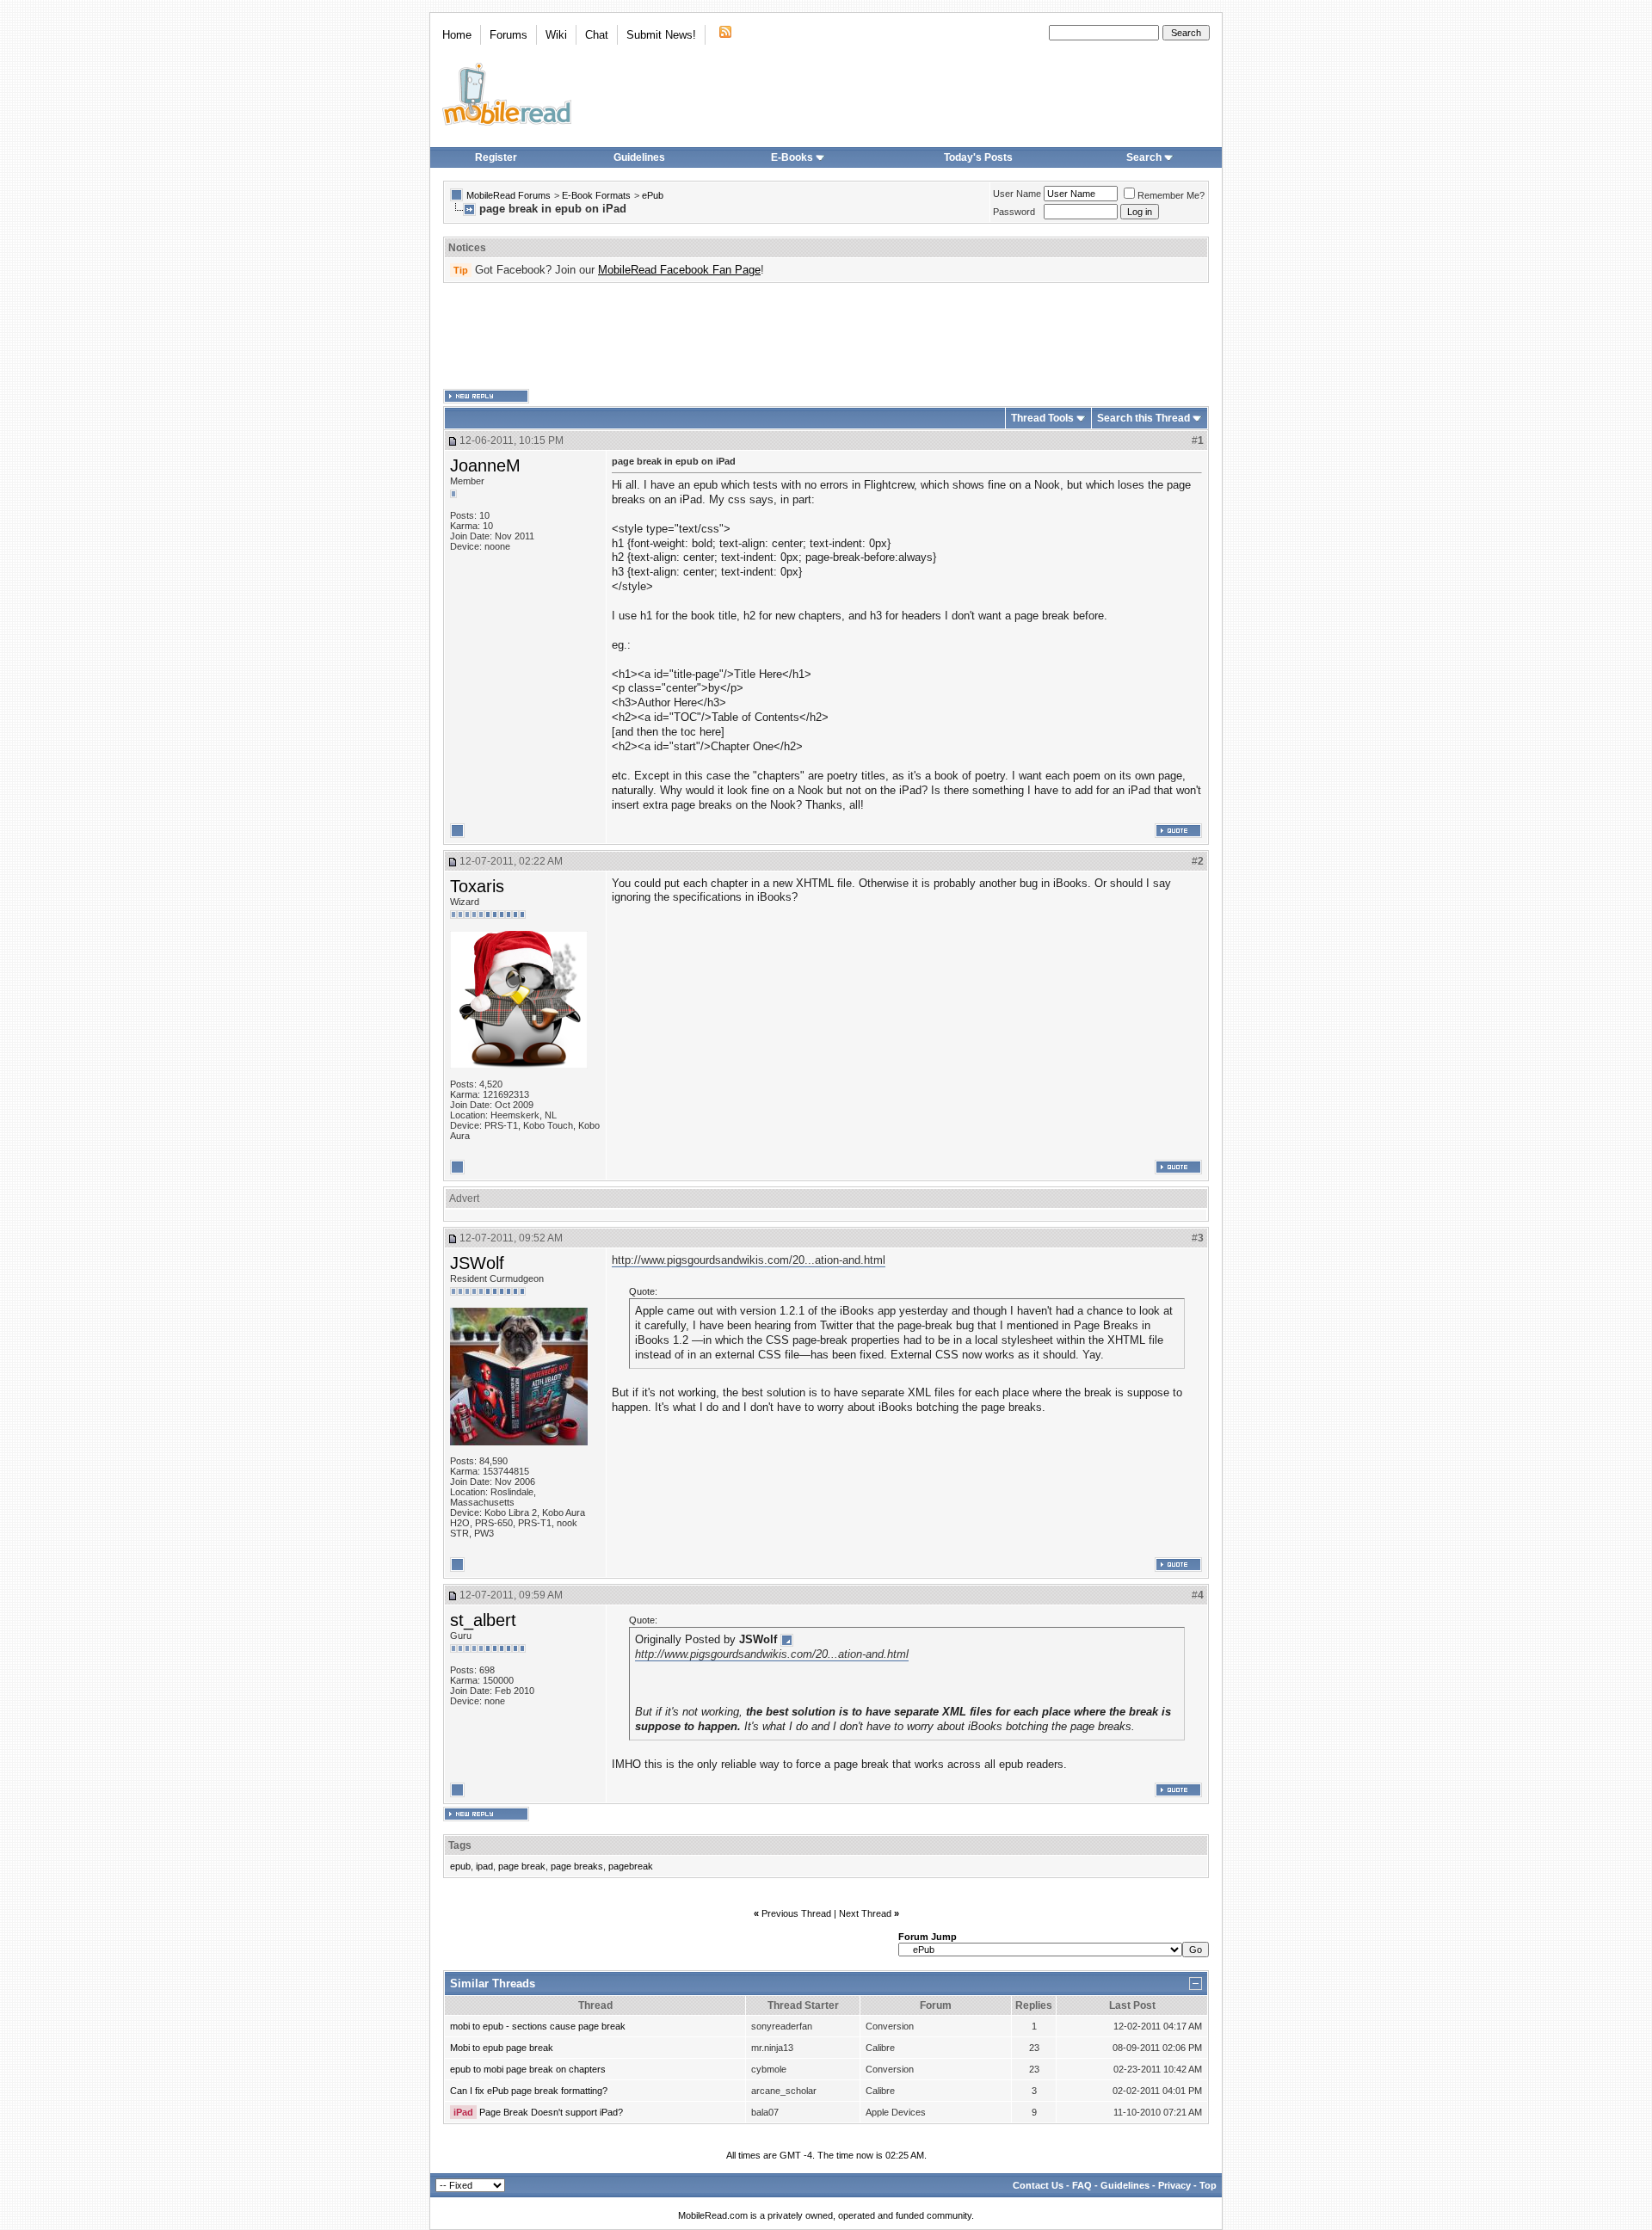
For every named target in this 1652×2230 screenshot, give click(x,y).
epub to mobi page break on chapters (528, 2069)
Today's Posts (978, 157)
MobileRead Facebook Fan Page (679, 270)
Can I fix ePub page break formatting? (529, 2091)
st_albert (483, 1620)
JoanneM (485, 465)
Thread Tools (1042, 418)
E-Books (792, 157)
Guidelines (639, 157)
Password (1014, 212)
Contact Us (1038, 2185)
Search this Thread (1143, 418)
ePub (653, 195)
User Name (1017, 194)
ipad (484, 1866)
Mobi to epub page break (502, 2048)
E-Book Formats (596, 195)
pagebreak (631, 1866)
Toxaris (477, 886)
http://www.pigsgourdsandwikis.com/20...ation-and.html (749, 1260)
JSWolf (477, 1263)
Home (457, 35)
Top (1208, 2185)
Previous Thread (796, 1913)
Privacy (1174, 2185)
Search (1144, 157)
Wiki (556, 35)
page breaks (577, 1866)
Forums (509, 35)
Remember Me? (1171, 195)
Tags (460, 1845)
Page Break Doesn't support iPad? (551, 2112)
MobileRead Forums (509, 195)
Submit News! (661, 35)
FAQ (1082, 2185)
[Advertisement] (826, 336)
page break (522, 1866)
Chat (597, 35)
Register (496, 157)
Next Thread (865, 1913)
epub (460, 1866)
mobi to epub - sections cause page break (538, 2026)
